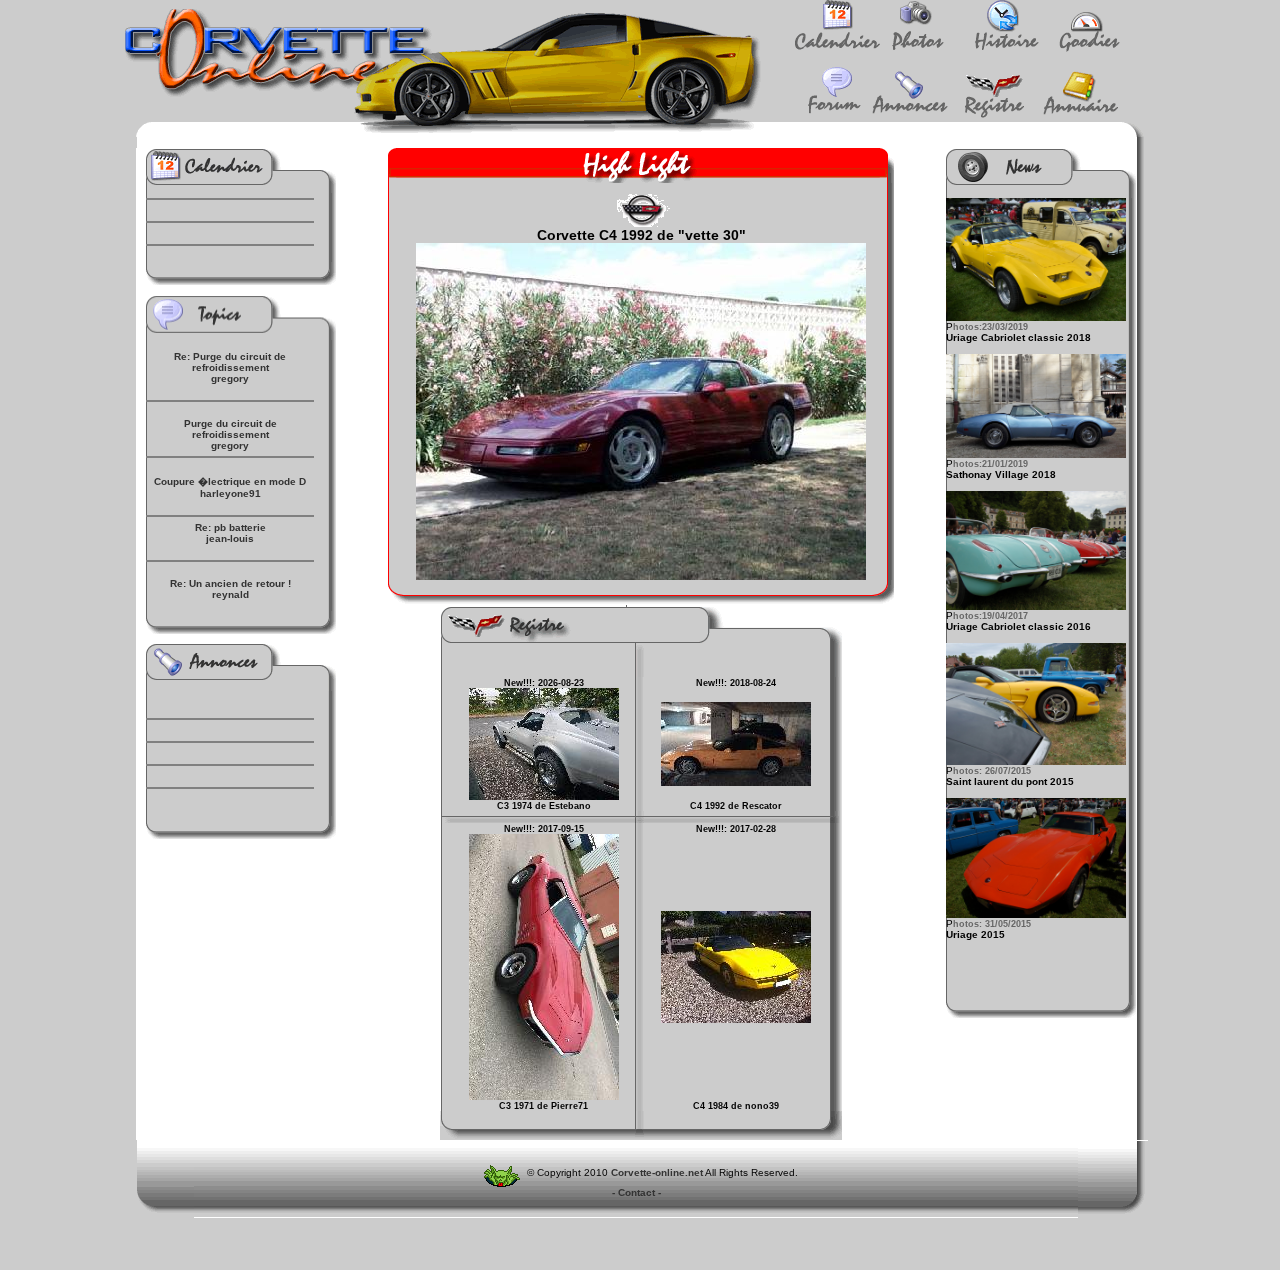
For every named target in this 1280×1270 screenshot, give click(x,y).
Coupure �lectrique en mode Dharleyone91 (230, 487)
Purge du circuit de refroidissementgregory (230, 434)
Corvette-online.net (657, 1172)
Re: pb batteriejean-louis (230, 533)
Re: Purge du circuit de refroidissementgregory (230, 367)
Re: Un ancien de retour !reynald (230, 589)
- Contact (636, 1192)
